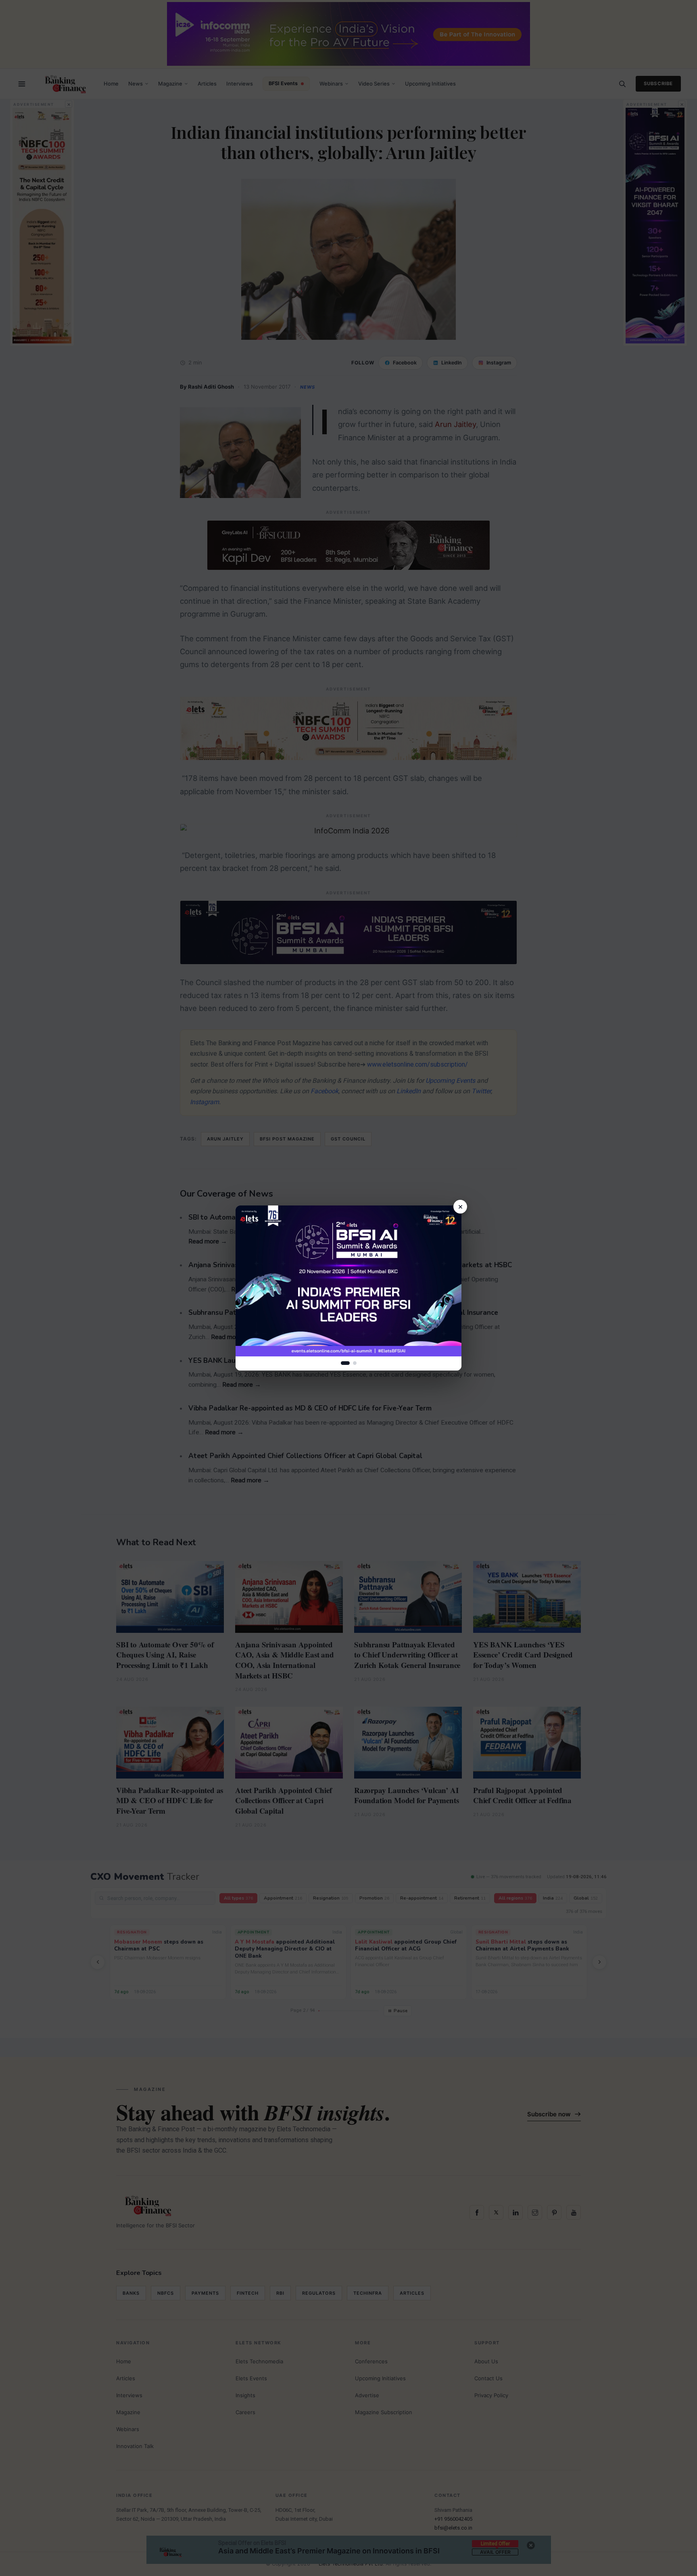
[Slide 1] (345, 1363)
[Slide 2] (355, 1363)
